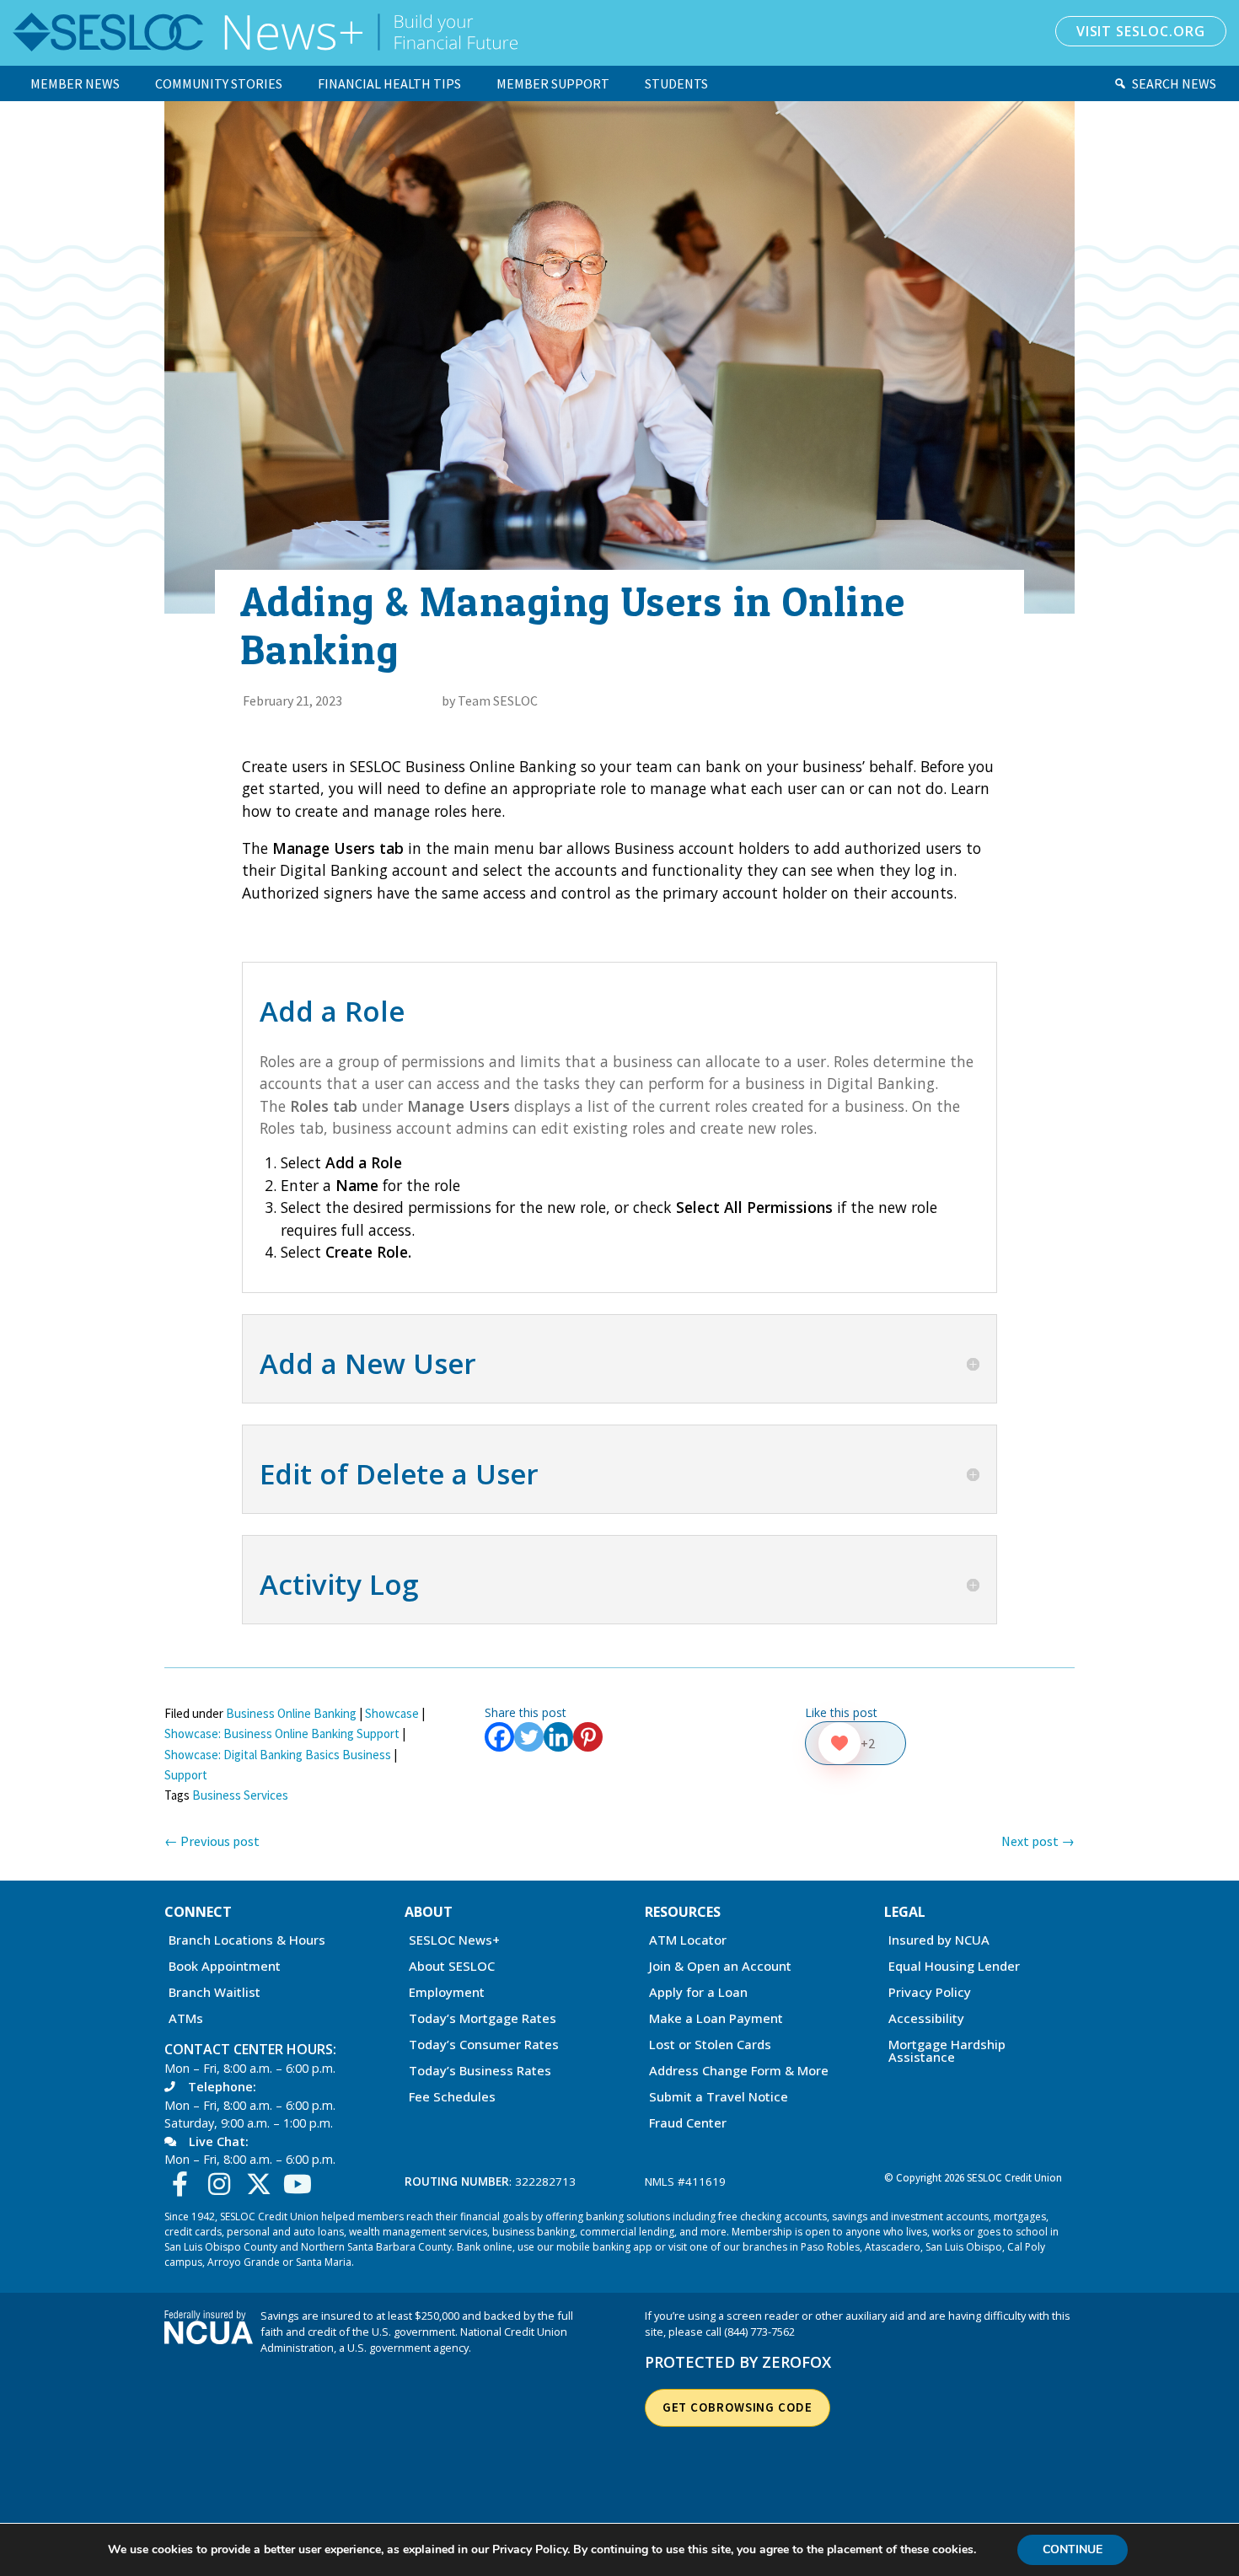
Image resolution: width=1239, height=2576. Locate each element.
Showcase (392, 1713)
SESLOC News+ (454, 1941)
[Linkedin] (558, 1737)
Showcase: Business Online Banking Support (282, 1733)
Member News (75, 83)
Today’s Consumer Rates (484, 2045)
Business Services (240, 1795)
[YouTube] (302, 2184)
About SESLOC (452, 1967)
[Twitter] (529, 1737)
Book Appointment (225, 1967)
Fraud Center (688, 2124)
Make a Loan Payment (716, 2019)
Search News (1174, 83)
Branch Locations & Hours (247, 1941)
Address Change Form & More (739, 2072)
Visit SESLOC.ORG (1141, 31)
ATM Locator (688, 1941)
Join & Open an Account (720, 1967)
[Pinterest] (588, 1737)
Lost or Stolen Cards (710, 2045)
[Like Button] (839, 1743)
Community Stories (219, 83)
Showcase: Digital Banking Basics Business (278, 1755)
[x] (263, 2184)
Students (676, 83)
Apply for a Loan (698, 1993)
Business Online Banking (291, 1713)
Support (186, 1775)
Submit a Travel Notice (719, 2098)
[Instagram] (224, 2184)
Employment (447, 1993)
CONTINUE (1073, 2549)
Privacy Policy (930, 1993)
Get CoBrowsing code (737, 2407)
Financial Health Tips (389, 83)
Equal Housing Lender (954, 1967)
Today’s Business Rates (480, 2072)
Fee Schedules (452, 2098)
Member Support (553, 83)
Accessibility (926, 2019)
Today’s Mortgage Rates (483, 2019)
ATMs (186, 2019)
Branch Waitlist (215, 1993)
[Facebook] (499, 1737)
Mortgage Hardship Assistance (947, 2052)
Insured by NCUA (939, 1941)
